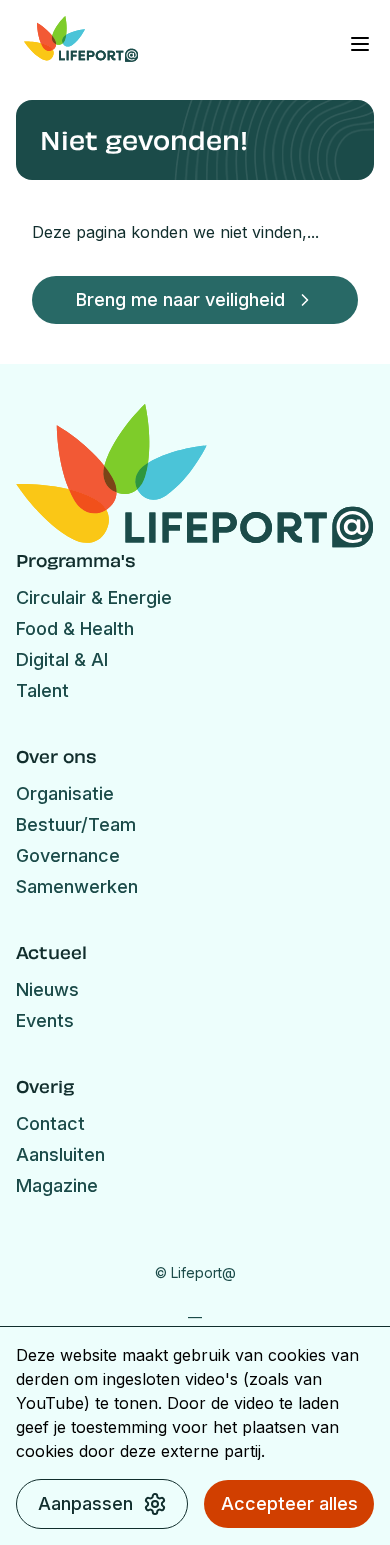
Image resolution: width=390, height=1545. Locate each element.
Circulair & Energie (94, 597)
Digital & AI (62, 659)
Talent (42, 690)
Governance (68, 855)
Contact (50, 1123)
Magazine (57, 1185)
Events (45, 1020)
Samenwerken (77, 886)
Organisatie (65, 793)
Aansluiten (60, 1154)
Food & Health (75, 628)
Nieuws (47, 989)
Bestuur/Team (76, 824)
